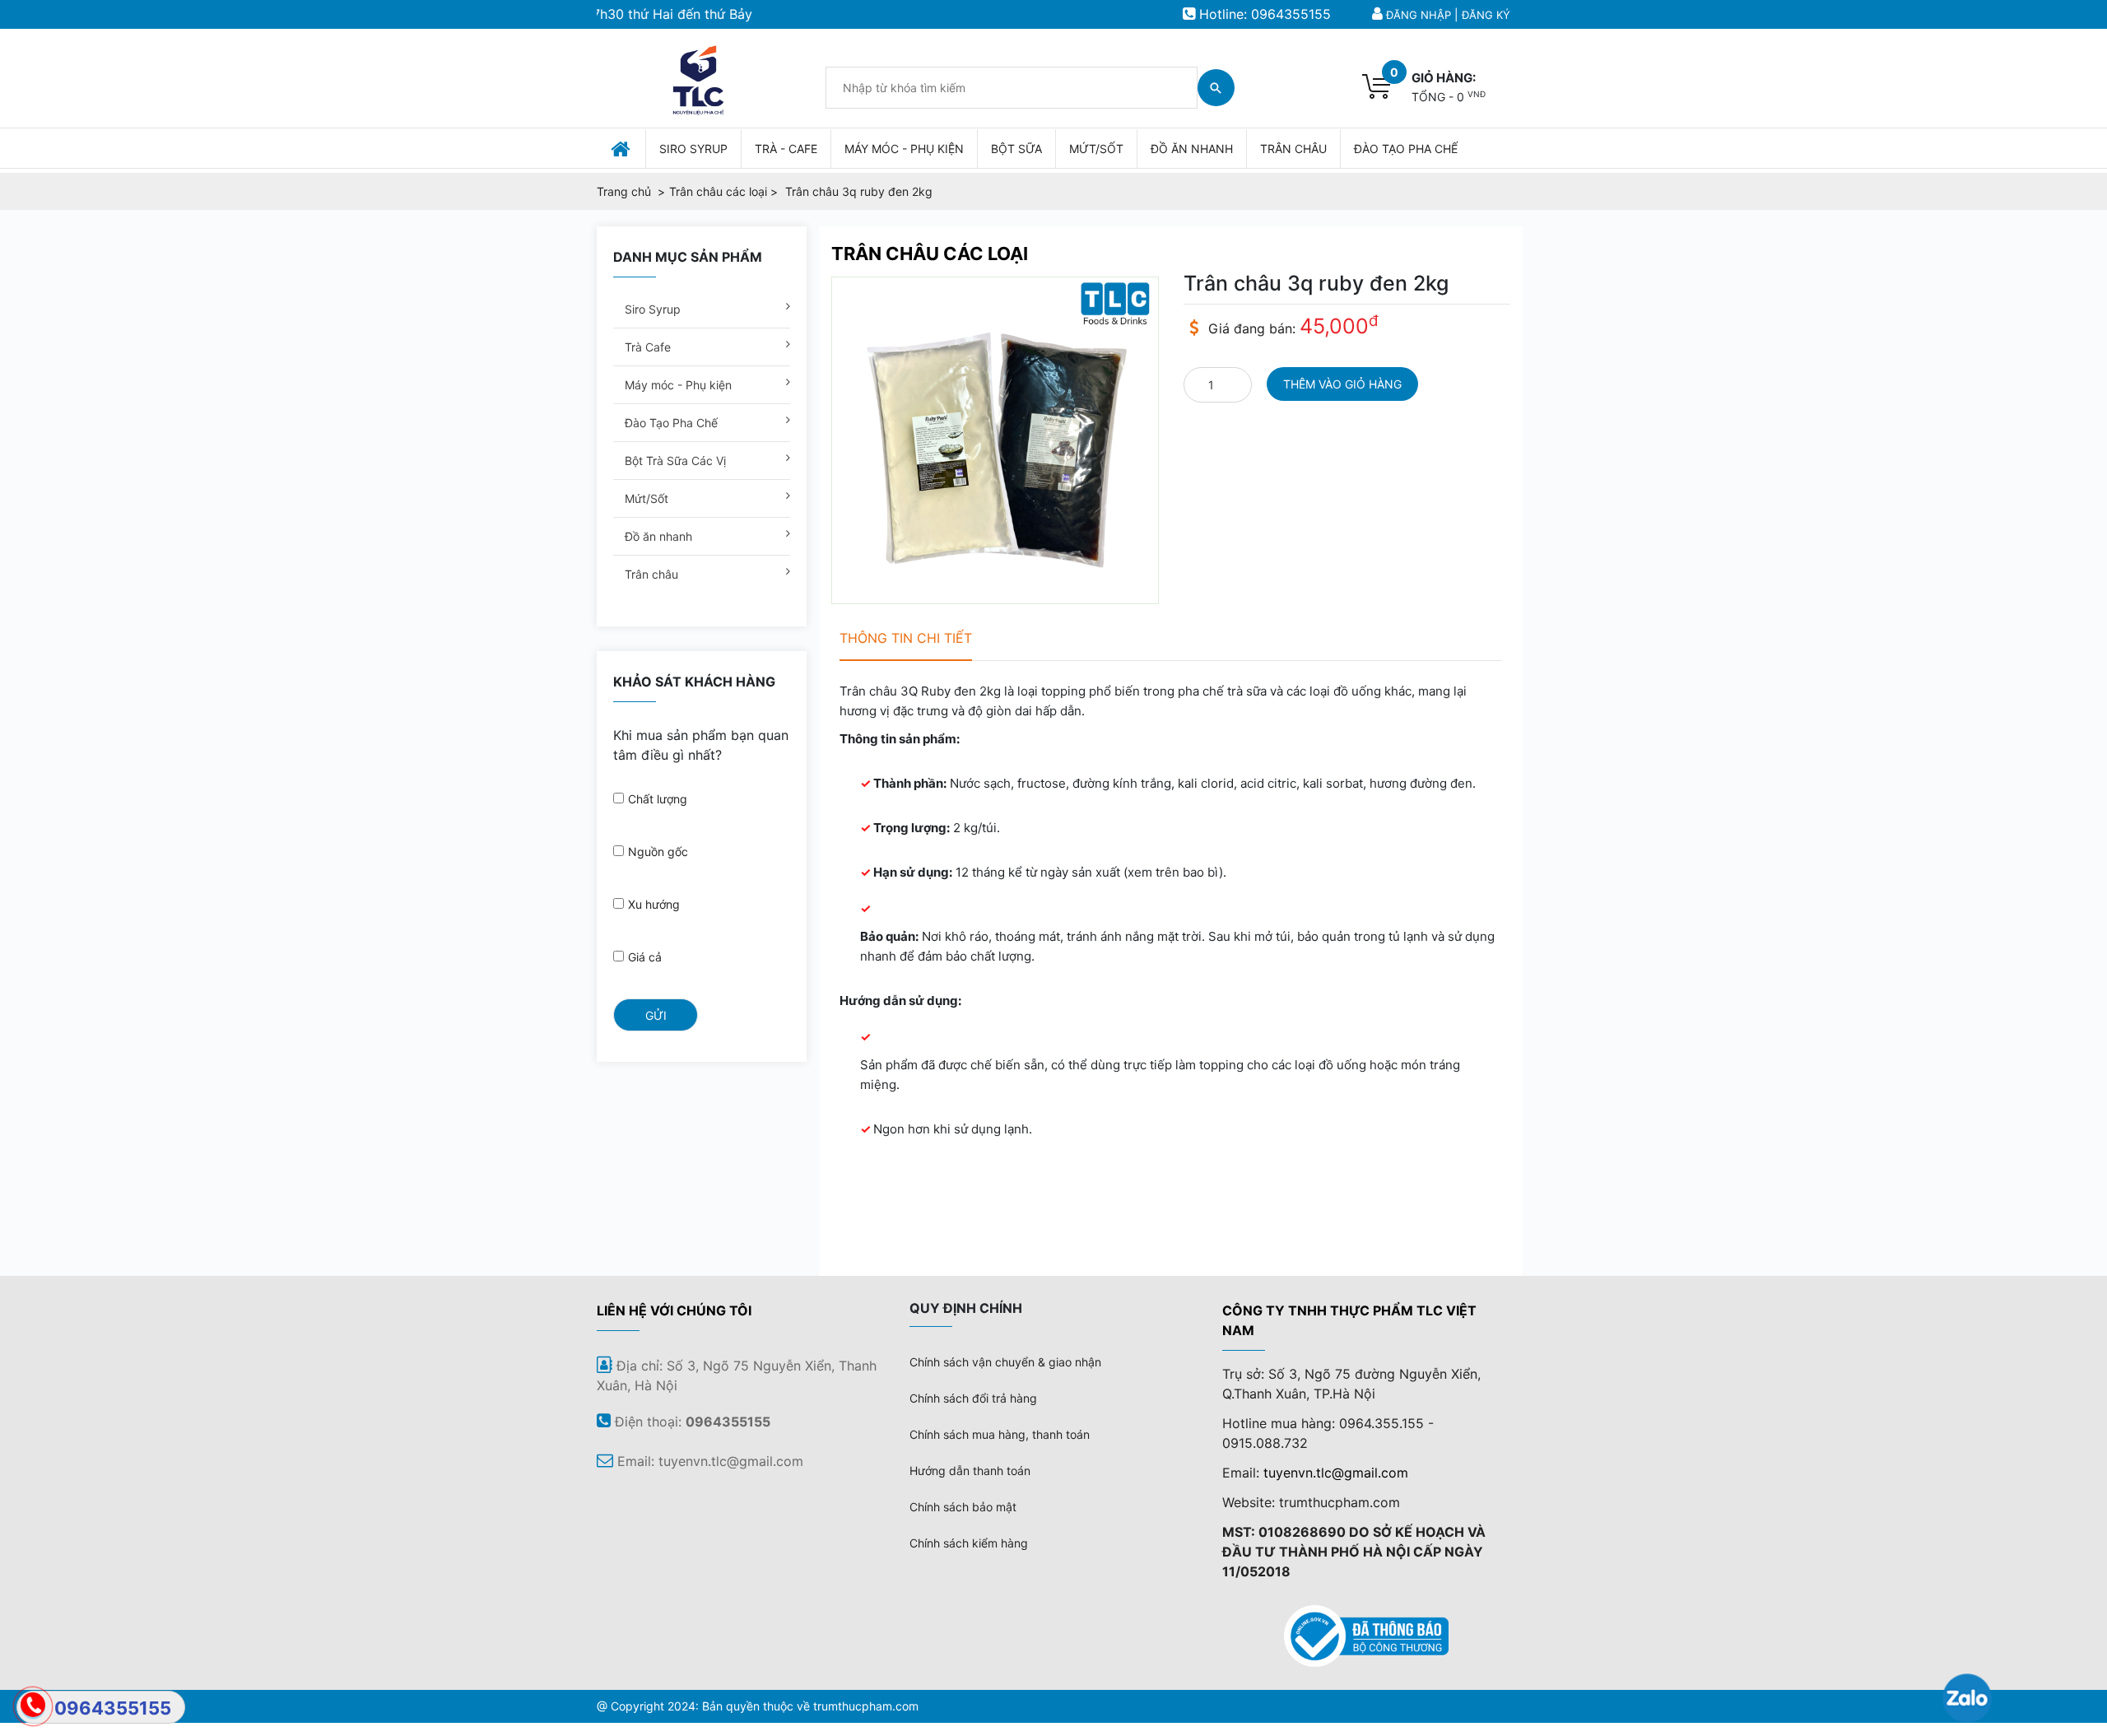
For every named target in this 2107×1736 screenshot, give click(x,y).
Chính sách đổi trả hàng (973, 1398)
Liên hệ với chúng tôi (674, 1310)
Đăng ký (1486, 15)
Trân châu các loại (930, 254)
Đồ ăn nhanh (657, 536)
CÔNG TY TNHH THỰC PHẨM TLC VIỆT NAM (1349, 1320)
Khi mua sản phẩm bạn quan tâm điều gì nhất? (701, 745)
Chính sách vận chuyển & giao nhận (1005, 1362)
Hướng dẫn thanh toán (970, 1471)
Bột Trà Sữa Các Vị (674, 461)
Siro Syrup (651, 309)
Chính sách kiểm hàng (969, 1543)
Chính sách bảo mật (963, 1507)
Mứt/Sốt (645, 498)
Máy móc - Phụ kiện (677, 385)
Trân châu (650, 574)
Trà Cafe (646, 347)
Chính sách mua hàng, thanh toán (1000, 1434)
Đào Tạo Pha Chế (670, 423)
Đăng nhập (1419, 15)
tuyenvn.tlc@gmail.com (1336, 1473)
